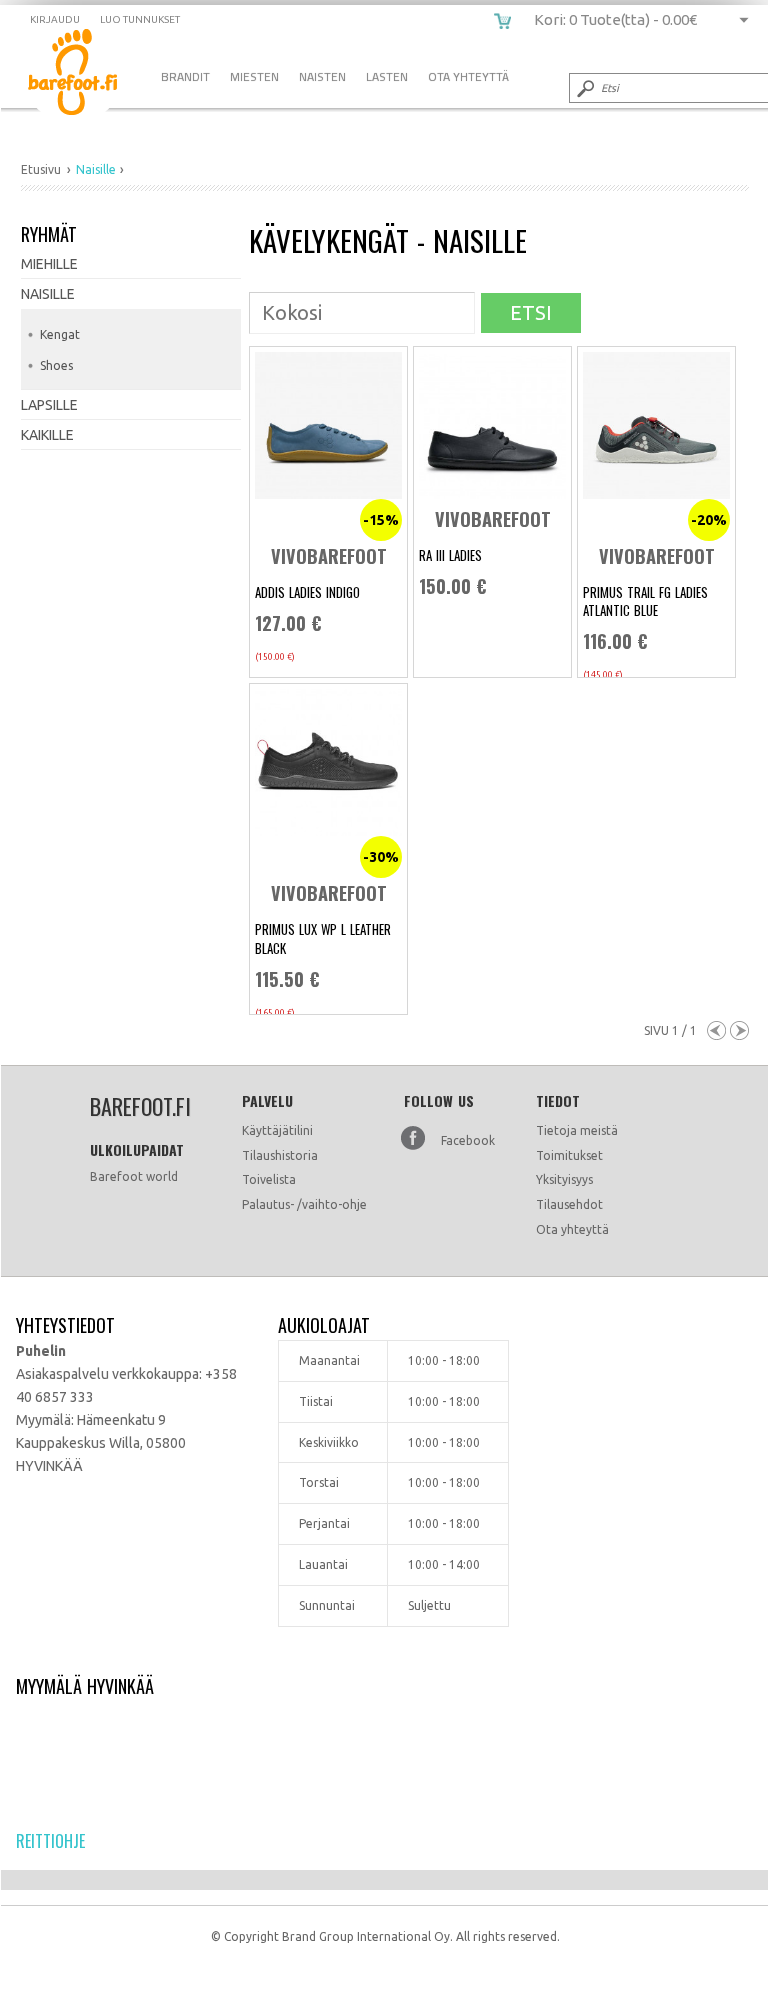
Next (739, 1030)
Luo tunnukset (140, 19)
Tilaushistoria (280, 1155)
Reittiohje (50, 1841)
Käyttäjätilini (277, 1130)
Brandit (185, 76)
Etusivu (41, 169)
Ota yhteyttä (572, 1229)
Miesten (254, 76)
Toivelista (269, 1179)
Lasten (387, 76)
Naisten (322, 76)
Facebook (468, 1140)
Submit (584, 88)
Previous (716, 1030)
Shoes (56, 365)
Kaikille (47, 435)
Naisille (48, 294)
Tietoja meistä (577, 1130)
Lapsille (49, 405)
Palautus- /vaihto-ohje (304, 1204)
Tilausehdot (569, 1204)
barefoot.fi (87, 75)
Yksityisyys (564, 1179)
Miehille (49, 264)
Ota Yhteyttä (468, 76)
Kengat (60, 334)
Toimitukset (569, 1155)
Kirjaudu (55, 19)
